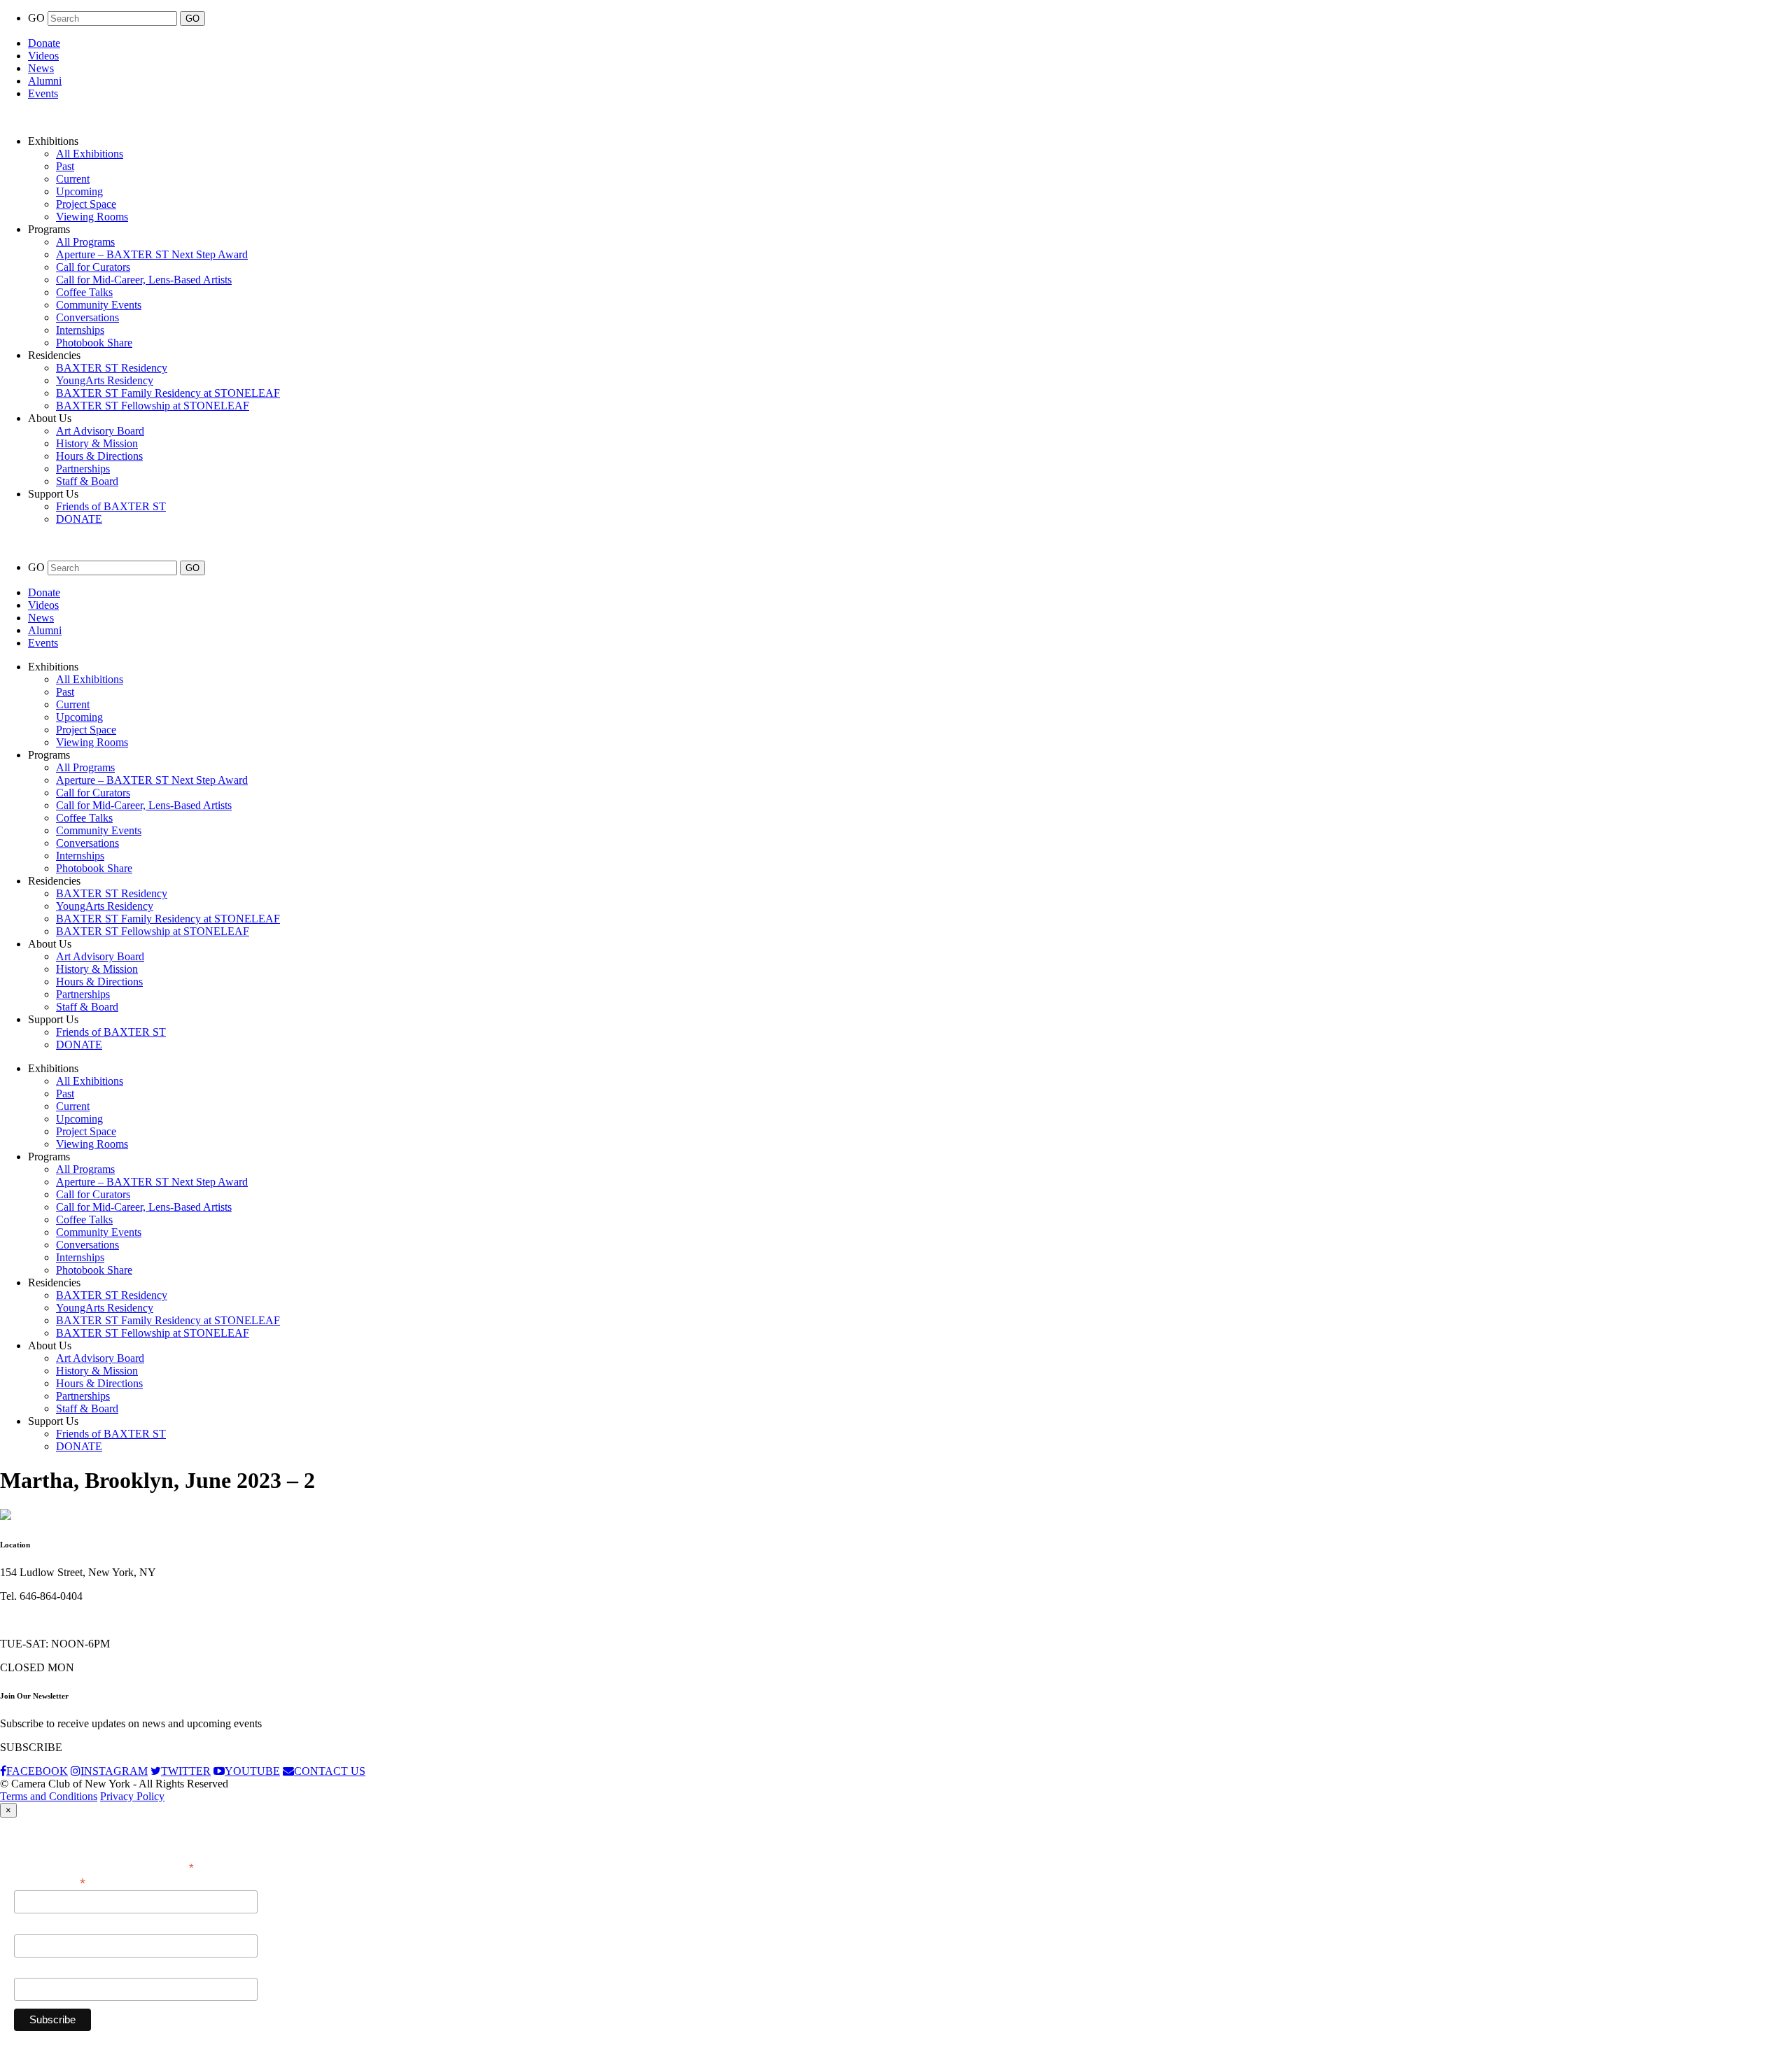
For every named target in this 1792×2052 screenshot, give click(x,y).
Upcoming (79, 191)
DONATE (79, 519)
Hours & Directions (99, 456)
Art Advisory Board (100, 431)
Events (43, 93)
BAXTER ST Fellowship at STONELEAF (153, 406)
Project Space (86, 204)
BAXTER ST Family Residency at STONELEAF (168, 393)
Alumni (45, 81)
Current (73, 179)
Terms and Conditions (49, 1796)
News (41, 68)
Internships (80, 330)
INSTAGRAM (114, 1771)
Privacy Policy (132, 1796)
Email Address (50, 1882)
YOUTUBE (252, 1771)
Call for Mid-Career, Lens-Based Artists (144, 280)
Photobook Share (94, 343)
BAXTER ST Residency (112, 368)
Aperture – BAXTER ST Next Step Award (152, 254)
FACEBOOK (37, 1771)
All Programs (85, 242)
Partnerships (83, 469)
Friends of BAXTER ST (111, 506)
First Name (38, 1927)
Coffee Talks (84, 292)
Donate (44, 43)
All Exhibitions (90, 154)
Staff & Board (87, 481)
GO (38, 18)
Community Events (99, 305)
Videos (43, 56)
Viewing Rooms (92, 217)
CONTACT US (330, 1771)
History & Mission (97, 443)
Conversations (87, 317)
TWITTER (186, 1771)
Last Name (38, 1970)
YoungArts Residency (105, 380)
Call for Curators (93, 267)
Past (65, 166)
